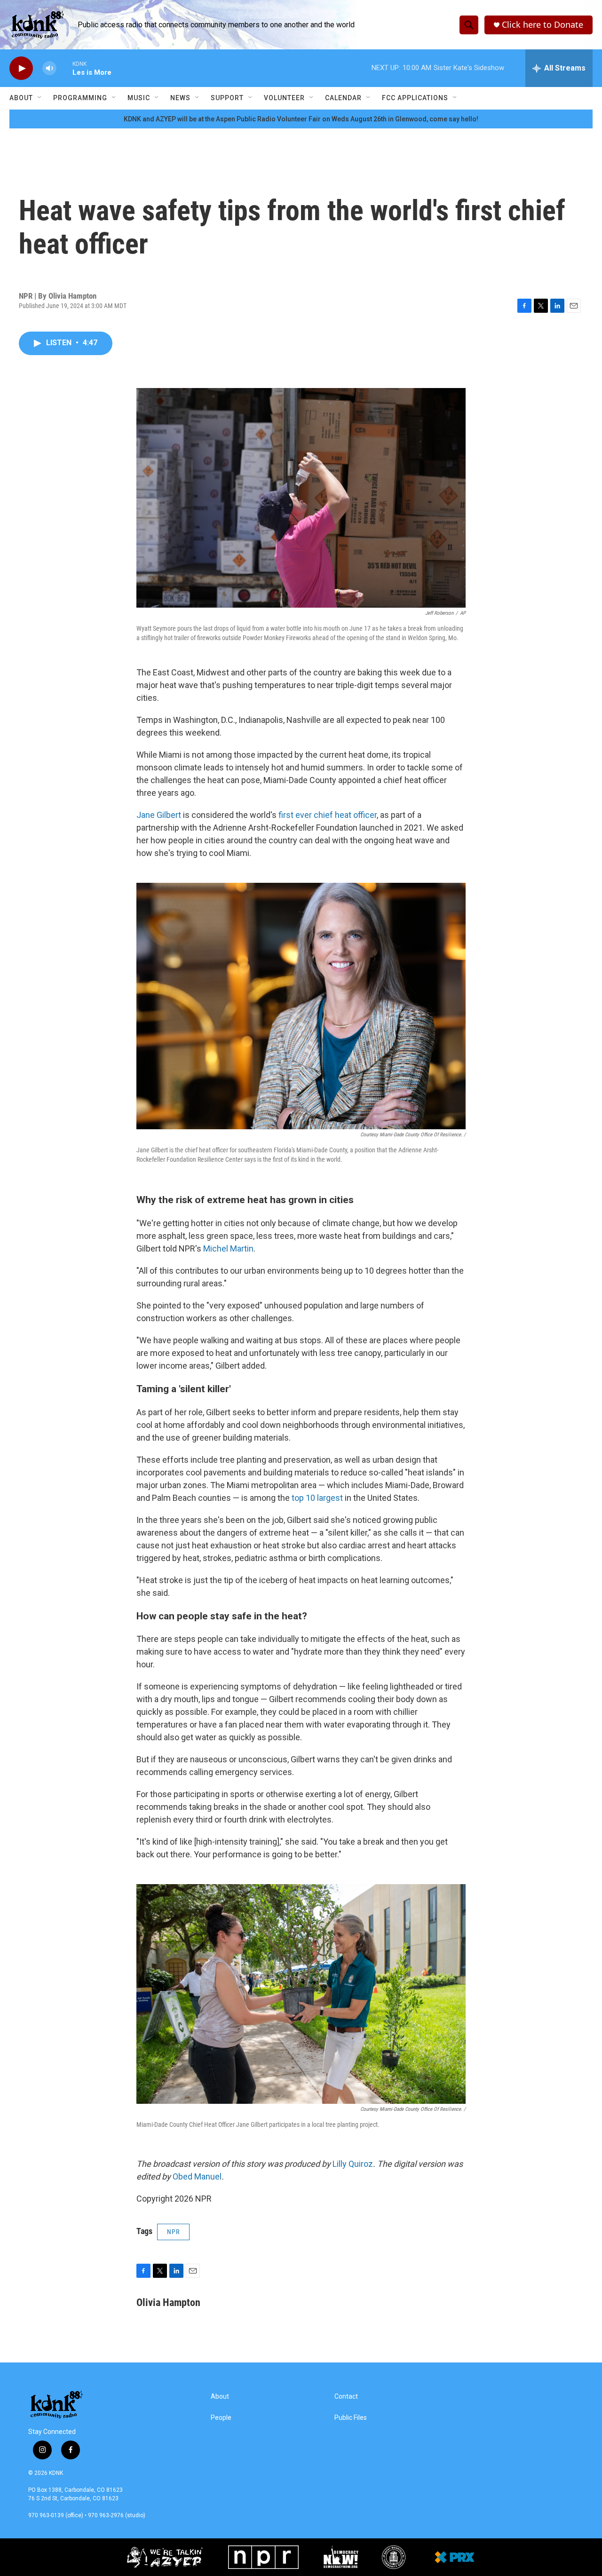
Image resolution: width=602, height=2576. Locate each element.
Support (227, 98)
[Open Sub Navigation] (40, 98)
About (21, 98)
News (180, 98)
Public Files (351, 2418)
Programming (80, 98)
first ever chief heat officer (328, 815)
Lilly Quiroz (353, 2164)
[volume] (49, 68)
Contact (346, 2397)
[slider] (64, 68)
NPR (173, 2232)
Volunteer (284, 98)
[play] (21, 68)
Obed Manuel (197, 2176)
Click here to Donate (543, 25)
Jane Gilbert (159, 815)
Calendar (343, 98)
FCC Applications (415, 98)
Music (139, 98)
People (221, 2418)
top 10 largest (317, 1498)
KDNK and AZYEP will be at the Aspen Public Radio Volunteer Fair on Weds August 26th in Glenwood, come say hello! (301, 119)
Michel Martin (228, 1248)
